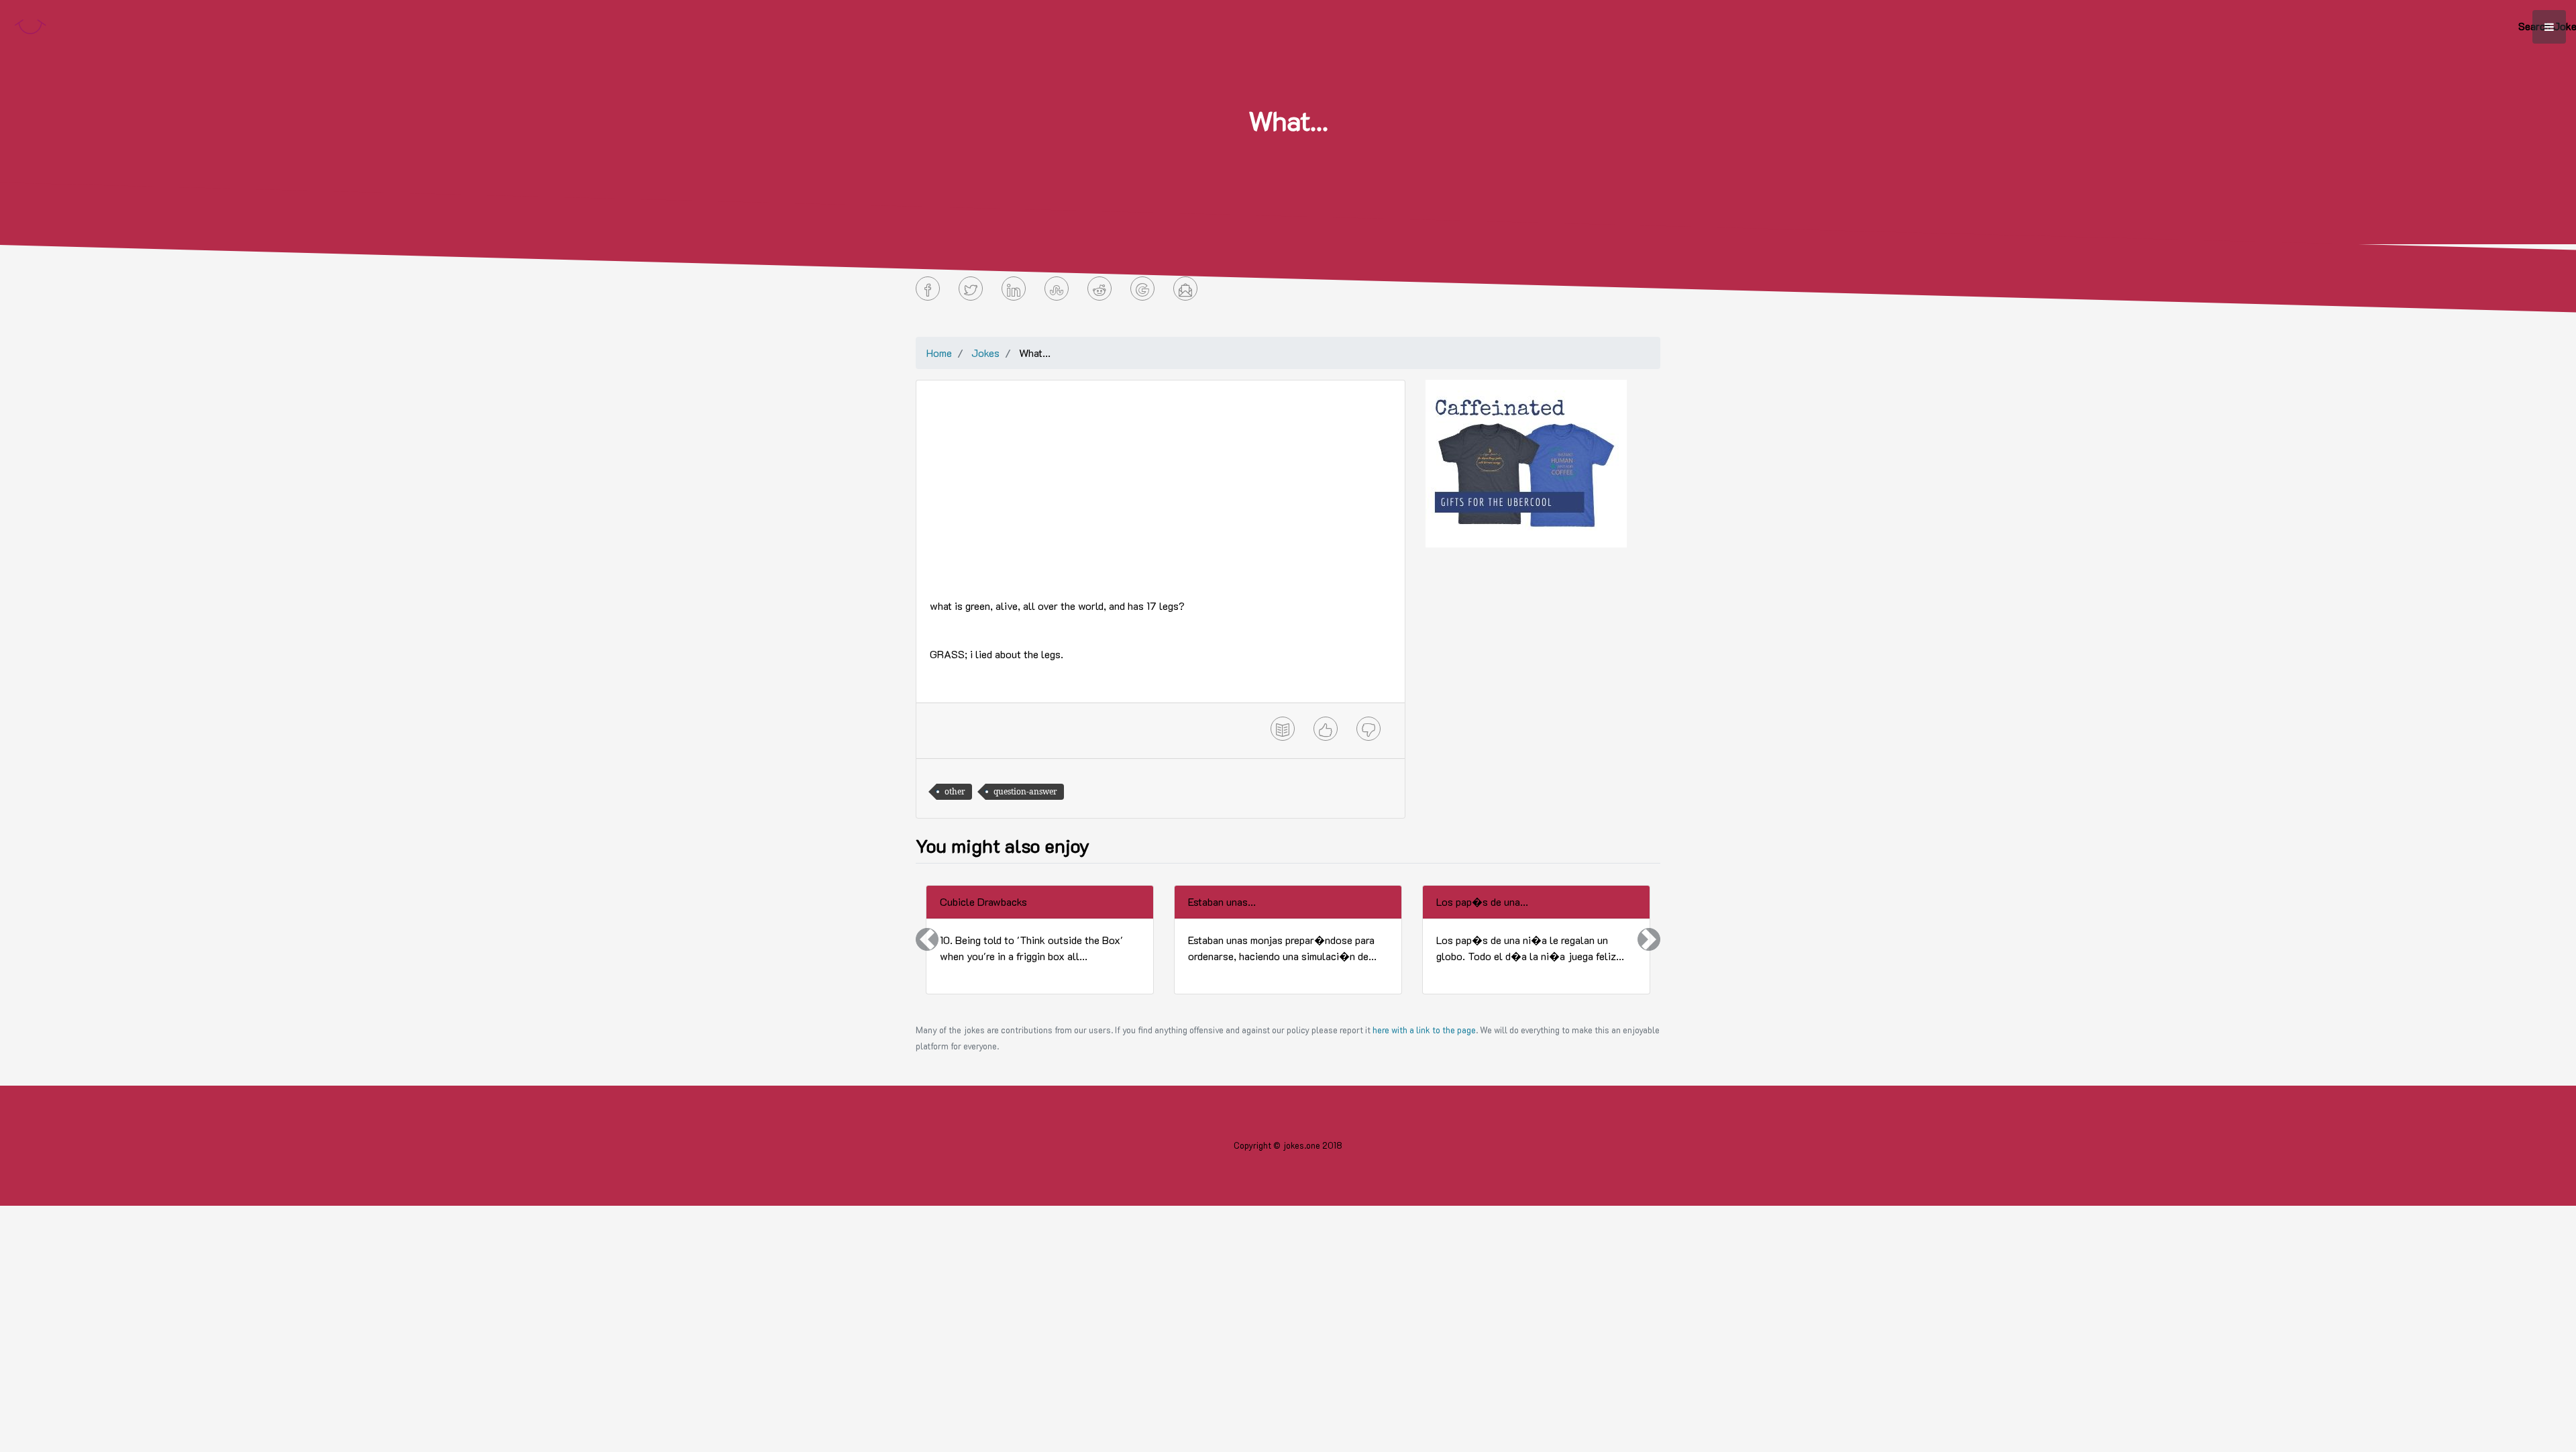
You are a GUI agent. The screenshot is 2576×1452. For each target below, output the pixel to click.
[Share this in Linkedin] (1014, 289)
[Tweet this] (971, 289)
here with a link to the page (1424, 1030)
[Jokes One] (30, 24)
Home (939, 353)
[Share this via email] (1185, 289)
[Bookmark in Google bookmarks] (1142, 289)
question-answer (1025, 791)
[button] (927, 940)
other (955, 791)
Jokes (985, 353)
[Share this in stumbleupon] (1057, 289)
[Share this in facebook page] (928, 289)
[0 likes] (1326, 729)
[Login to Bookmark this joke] (1283, 729)
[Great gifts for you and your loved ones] (1526, 462)
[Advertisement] (1161, 488)
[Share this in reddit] (1099, 289)
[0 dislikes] (1368, 729)
